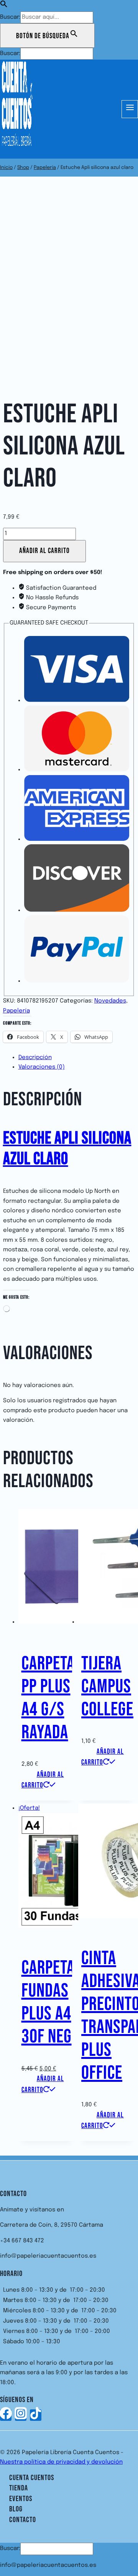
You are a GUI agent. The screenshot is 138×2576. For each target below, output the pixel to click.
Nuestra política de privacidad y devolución (61, 2462)
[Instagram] (21, 2415)
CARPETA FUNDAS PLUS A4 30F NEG (48, 2002)
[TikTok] (36, 2415)
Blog (16, 2509)
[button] (4, 6)
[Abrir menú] (130, 109)
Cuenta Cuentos (32, 2478)
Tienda (19, 2488)
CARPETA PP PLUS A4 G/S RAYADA (48, 1698)
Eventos (21, 2499)
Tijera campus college (107, 1687)
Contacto (23, 2520)
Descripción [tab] (35, 1058)
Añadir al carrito (44, 551)
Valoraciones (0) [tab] (42, 1067)
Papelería (16, 1011)
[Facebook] (6, 2415)
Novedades (110, 1001)
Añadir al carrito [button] (43, 1780)
